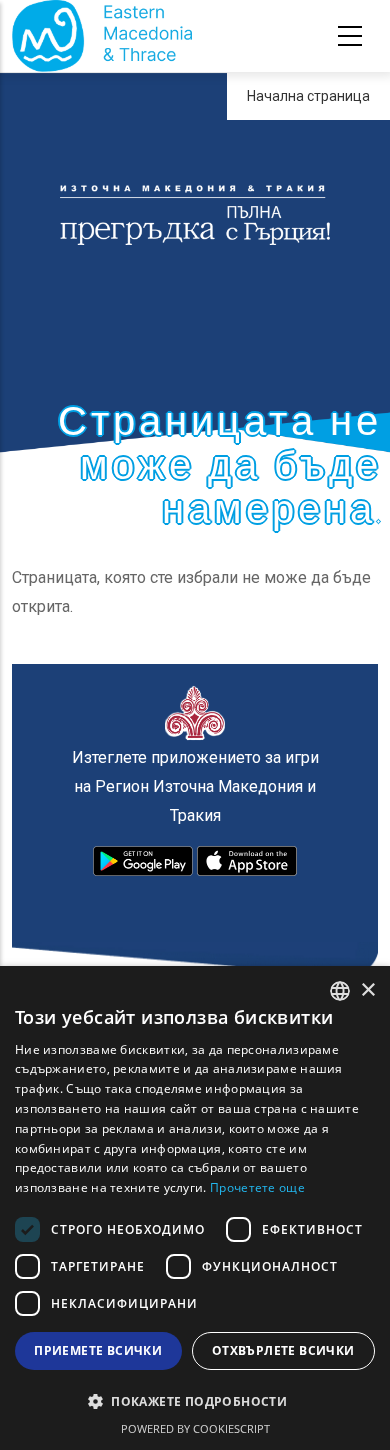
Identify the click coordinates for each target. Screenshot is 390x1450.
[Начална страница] (102, 36)
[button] (195, 1402)
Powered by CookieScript (195, 1428)
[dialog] (195, 1208)
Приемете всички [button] (98, 1350)
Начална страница (308, 96)
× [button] (367, 990)
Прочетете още (257, 1187)
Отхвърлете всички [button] (283, 1350)
